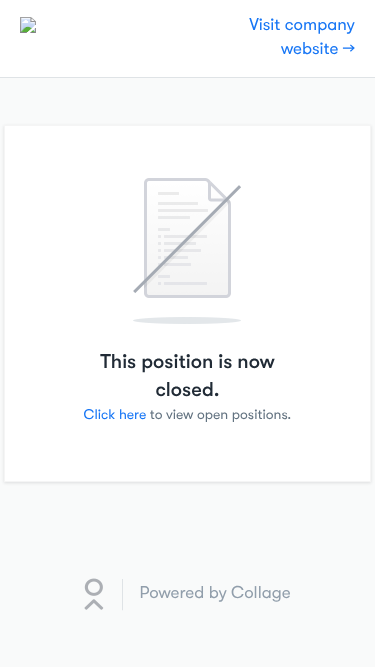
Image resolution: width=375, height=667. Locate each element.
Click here (115, 415)
